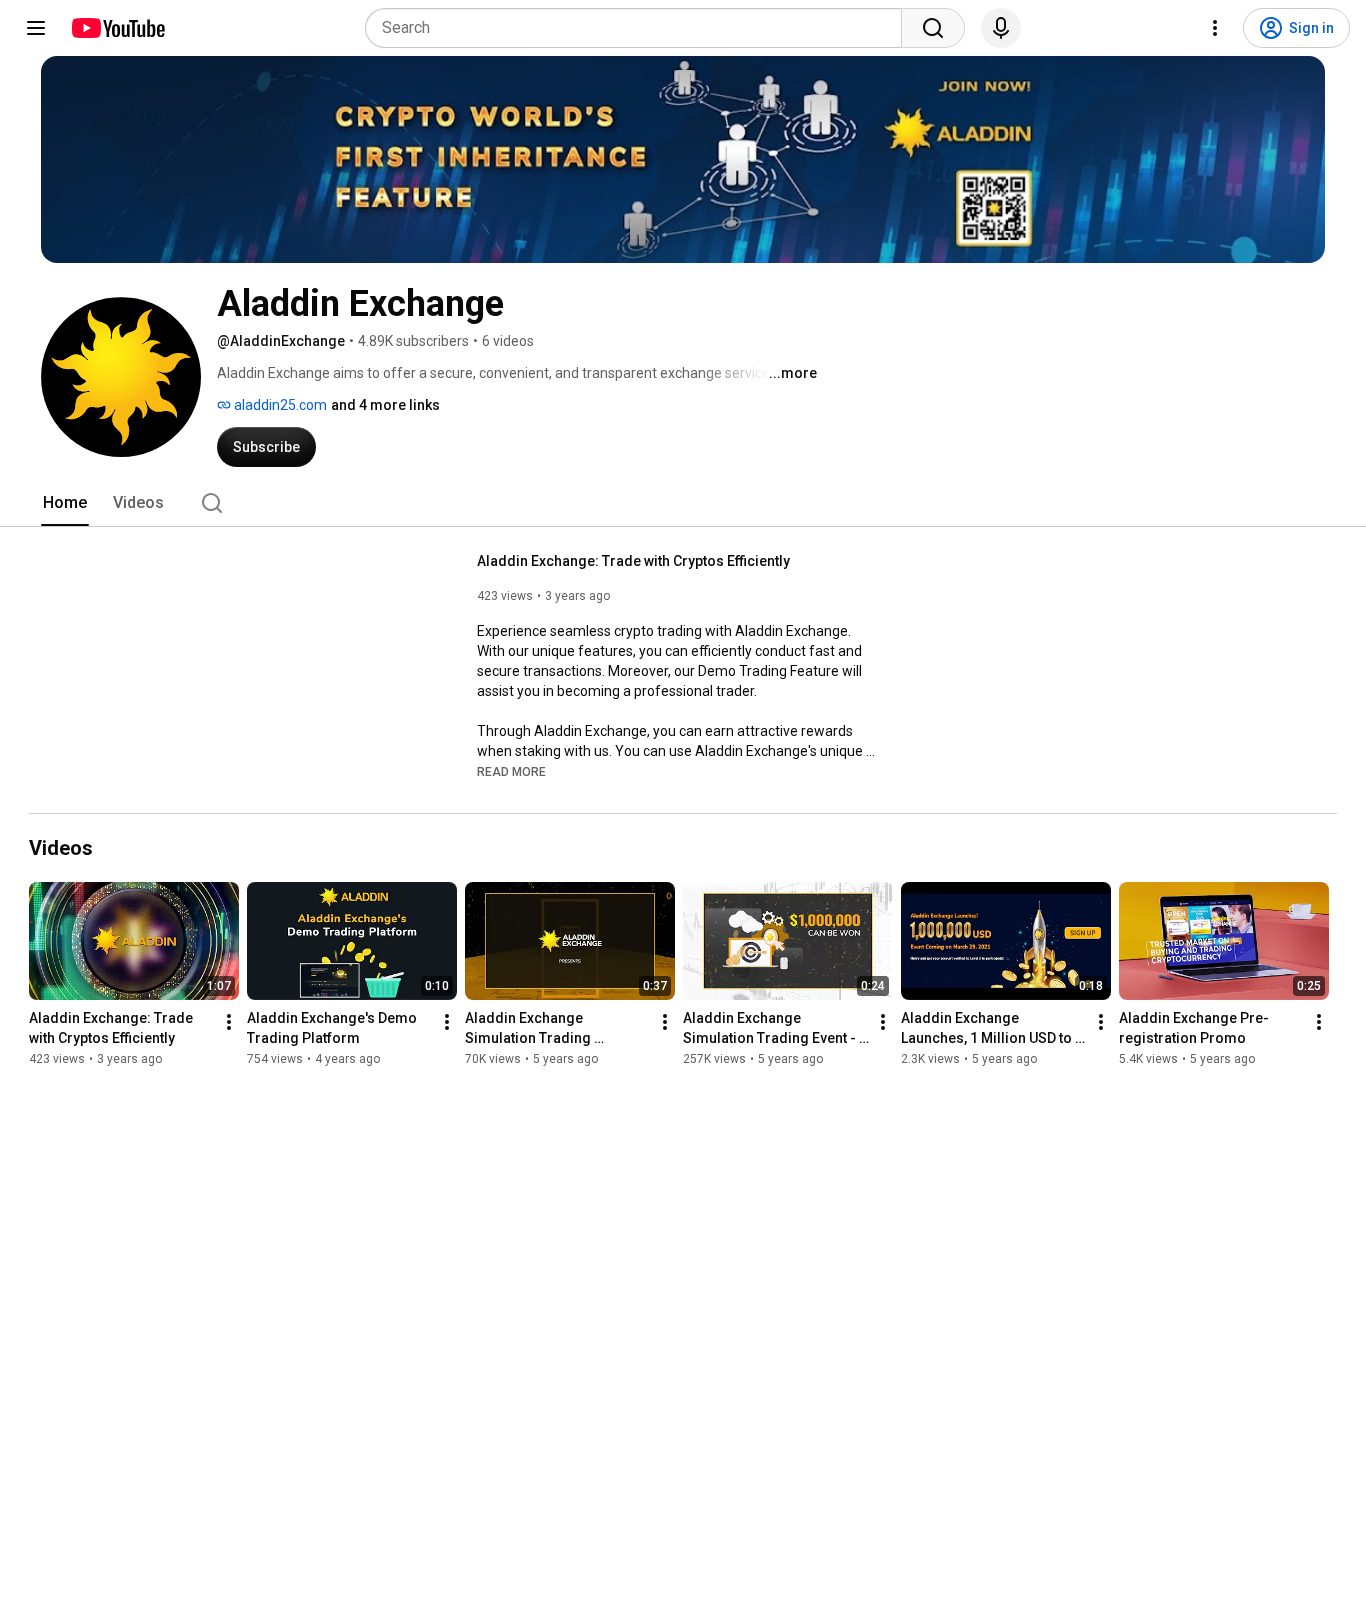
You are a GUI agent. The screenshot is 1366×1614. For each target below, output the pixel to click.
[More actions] (229, 1022)
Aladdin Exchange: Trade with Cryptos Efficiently (633, 561)
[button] (511, 771)
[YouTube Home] (117, 28)
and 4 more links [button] (385, 405)
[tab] (65, 503)
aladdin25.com (279, 405)
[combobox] (639, 28)
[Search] (933, 28)
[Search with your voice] (1001, 28)
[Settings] (1215, 28)
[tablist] (683, 503)
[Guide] (36, 28)
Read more (511, 772)
